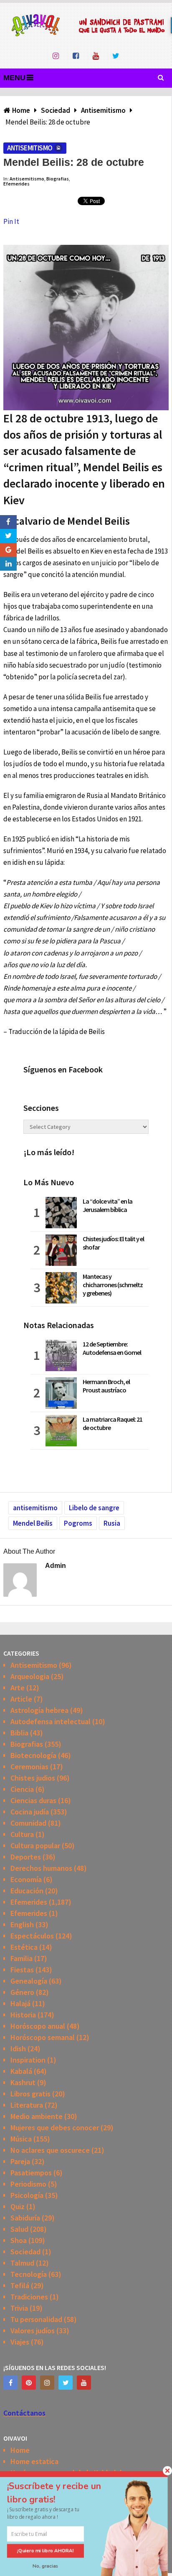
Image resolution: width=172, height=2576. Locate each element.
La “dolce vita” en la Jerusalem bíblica (107, 1205)
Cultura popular (35, 1846)
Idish (18, 2049)
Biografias (58, 179)
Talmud (22, 2263)
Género (22, 1992)
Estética (24, 1947)
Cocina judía (30, 1812)
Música (21, 2139)
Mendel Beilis (33, 1523)
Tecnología (29, 2274)
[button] (62, 2493)
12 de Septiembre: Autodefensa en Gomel (112, 1348)
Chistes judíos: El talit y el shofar (113, 1243)
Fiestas (22, 1970)
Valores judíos (33, 2331)
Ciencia (22, 1789)
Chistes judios (33, 1778)
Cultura (22, 1834)
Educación (27, 1891)
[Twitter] (66, 2383)
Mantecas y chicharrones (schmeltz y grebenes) (113, 1285)
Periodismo (28, 2184)
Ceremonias (29, 1767)
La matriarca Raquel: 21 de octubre (113, 1423)
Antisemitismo (30, 148)
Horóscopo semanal (43, 2037)
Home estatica (34, 2461)
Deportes (26, 1857)
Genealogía (29, 1981)
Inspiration (28, 2060)
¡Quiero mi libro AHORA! (46, 2551)
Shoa (19, 2240)
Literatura (27, 2105)
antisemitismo (35, 1508)
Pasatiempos (31, 2173)
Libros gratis (30, 2094)
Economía (26, 1879)
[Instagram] (47, 2383)
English (22, 1924)
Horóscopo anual (38, 2026)
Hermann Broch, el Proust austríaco (106, 1386)
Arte (18, 1688)
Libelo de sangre (94, 1508)
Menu (14, 78)
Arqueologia (30, 1676)
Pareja (20, 2161)
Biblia (19, 1733)
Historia (23, 2015)
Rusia (112, 1523)
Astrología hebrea (39, 1710)
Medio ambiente (37, 2116)
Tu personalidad (36, 2319)
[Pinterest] (29, 2383)
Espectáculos (32, 1936)
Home (20, 2450)
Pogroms (78, 1523)
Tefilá (20, 2285)
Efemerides (16, 184)
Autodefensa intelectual (51, 1721)
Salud (19, 2229)
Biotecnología (33, 1755)
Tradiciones (29, 2297)
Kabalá (21, 2071)
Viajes (20, 2342)
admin (56, 1566)
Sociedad (25, 2252)
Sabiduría (25, 2218)
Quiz (18, 2206)
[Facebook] (10, 2383)
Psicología (27, 2195)
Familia (21, 1958)
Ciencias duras (33, 1800)
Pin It (11, 221)
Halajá (20, 2003)
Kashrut (23, 2082)
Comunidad (28, 1823)
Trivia (19, 2308)
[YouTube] (84, 2383)
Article (21, 1699)
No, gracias (46, 2566)
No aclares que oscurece (50, 2150)
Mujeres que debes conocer (55, 2128)
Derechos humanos (41, 1868)
